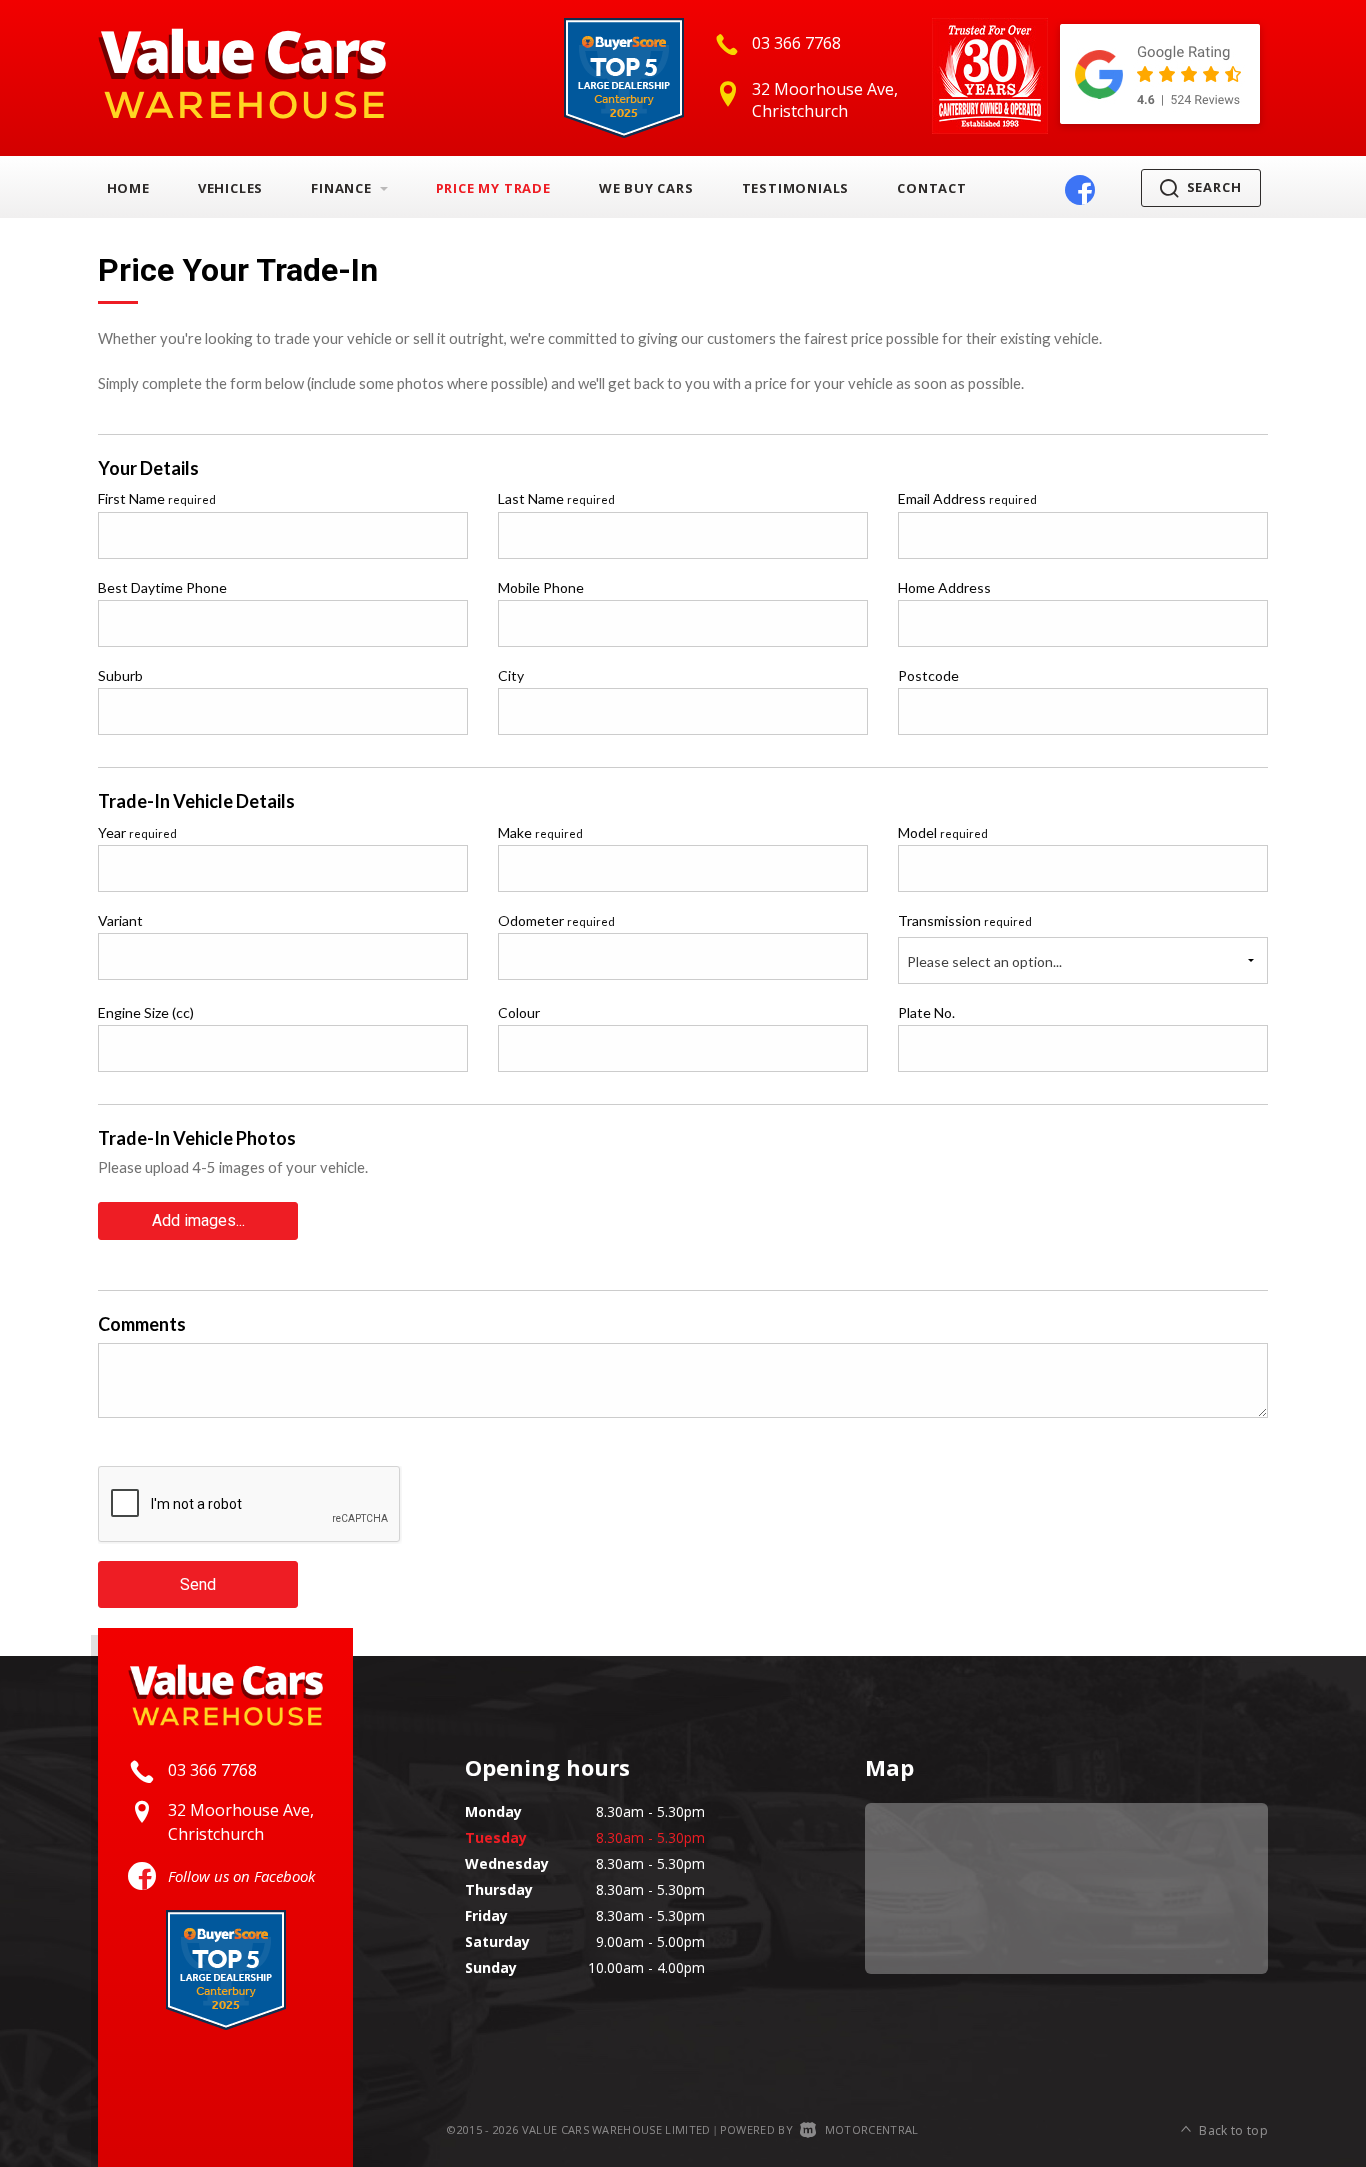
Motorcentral (871, 2129)
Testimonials (796, 188)
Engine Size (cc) (146, 1012)
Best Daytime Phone (162, 587)
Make (540, 832)
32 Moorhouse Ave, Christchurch (825, 100)
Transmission (965, 920)
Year (137, 832)
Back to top (1233, 2130)
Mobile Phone (541, 587)
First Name (157, 498)
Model (943, 832)
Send (198, 1584)
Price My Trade (493, 188)
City (511, 675)
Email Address (967, 498)
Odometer (556, 920)
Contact (932, 188)
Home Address (944, 587)
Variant (120, 920)
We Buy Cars (646, 188)
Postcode (928, 675)
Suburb (120, 675)
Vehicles (230, 188)
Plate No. (926, 1012)
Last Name (556, 498)
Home (128, 188)
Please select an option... (984, 961)
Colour (519, 1012)
